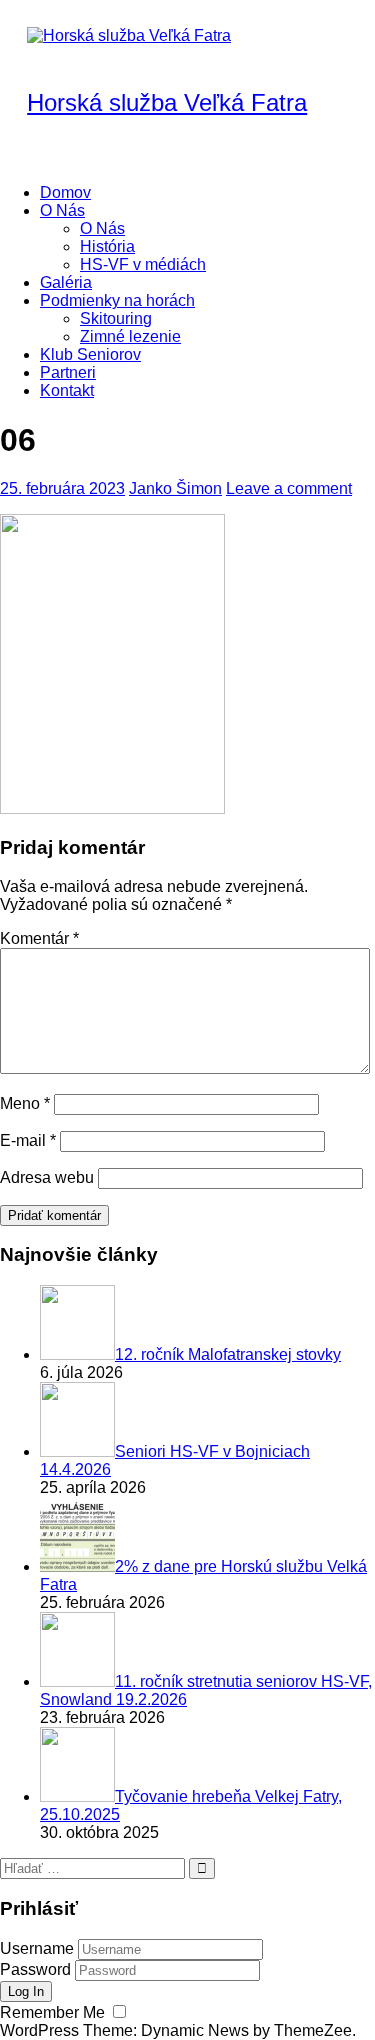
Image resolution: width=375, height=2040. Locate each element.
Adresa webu (47, 1177)
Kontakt (67, 390)
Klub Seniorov (90, 354)
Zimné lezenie (130, 336)
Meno (25, 1103)
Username (37, 1948)
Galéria (66, 282)
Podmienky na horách (117, 300)
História (107, 246)
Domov (65, 192)
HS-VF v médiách (143, 264)
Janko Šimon (175, 488)
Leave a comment (289, 488)
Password (35, 1969)
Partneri (68, 372)
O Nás (62, 210)
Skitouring (116, 318)
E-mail (28, 1140)
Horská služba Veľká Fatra (167, 102)
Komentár (39, 938)
